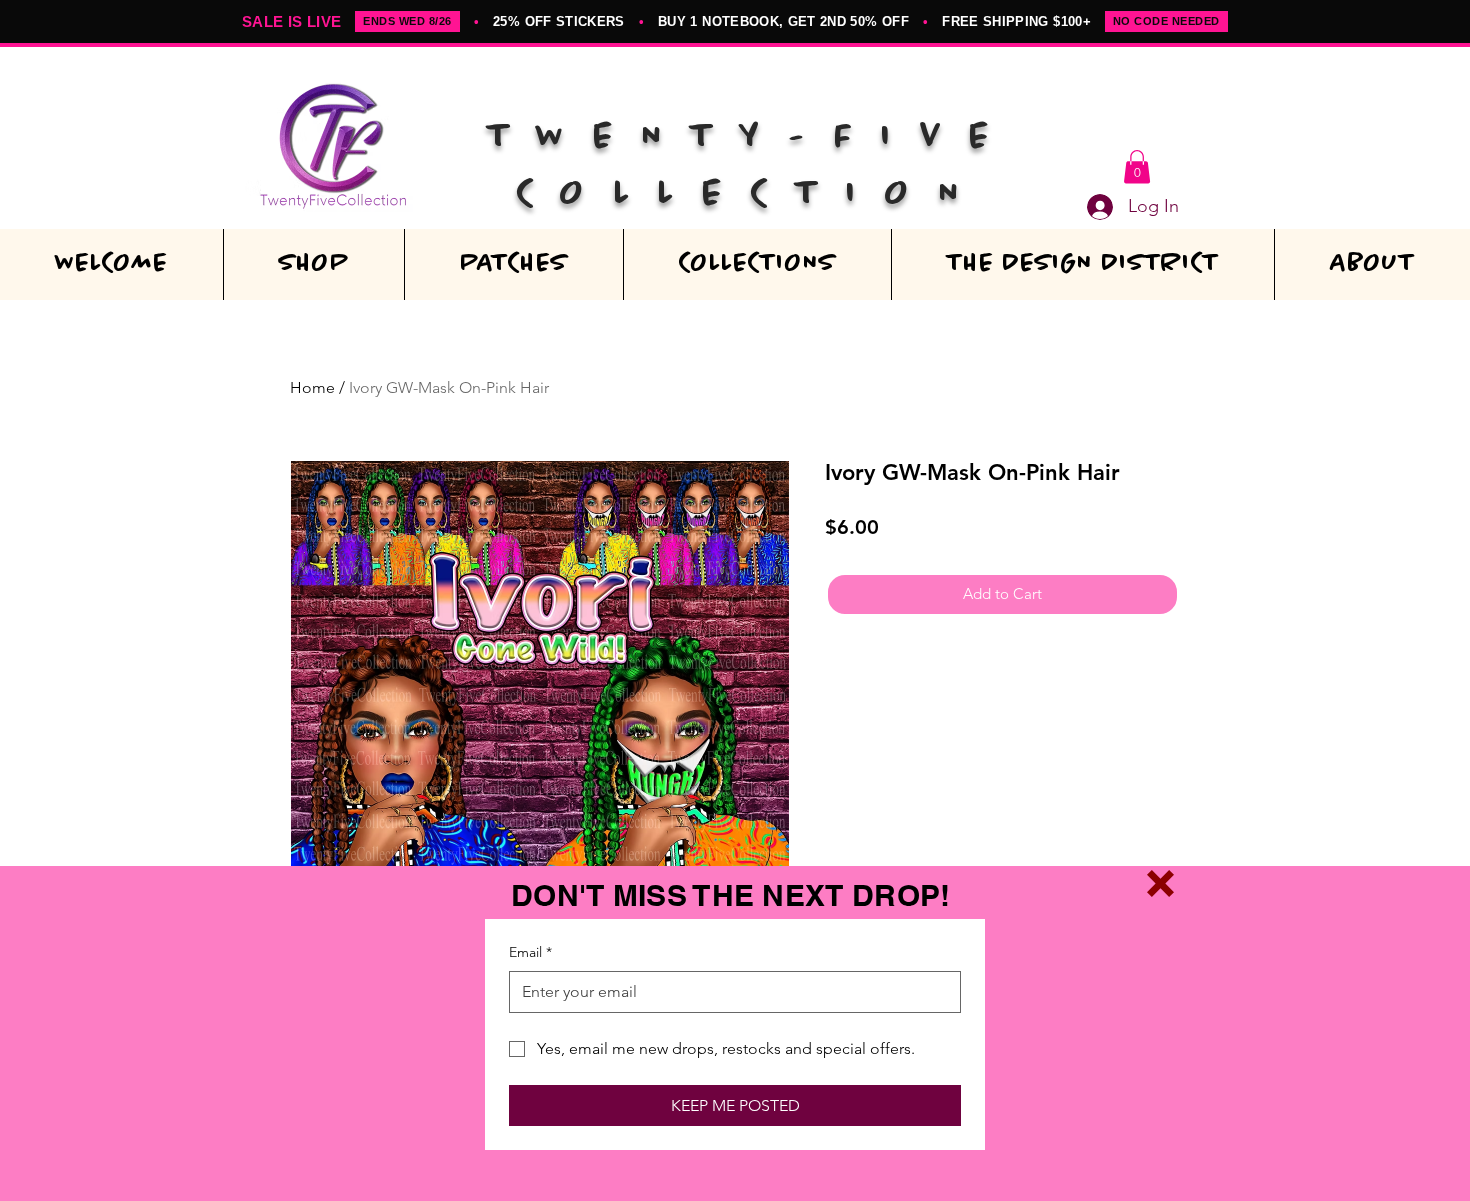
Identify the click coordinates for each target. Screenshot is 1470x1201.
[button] (1160, 883)
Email (530, 952)
